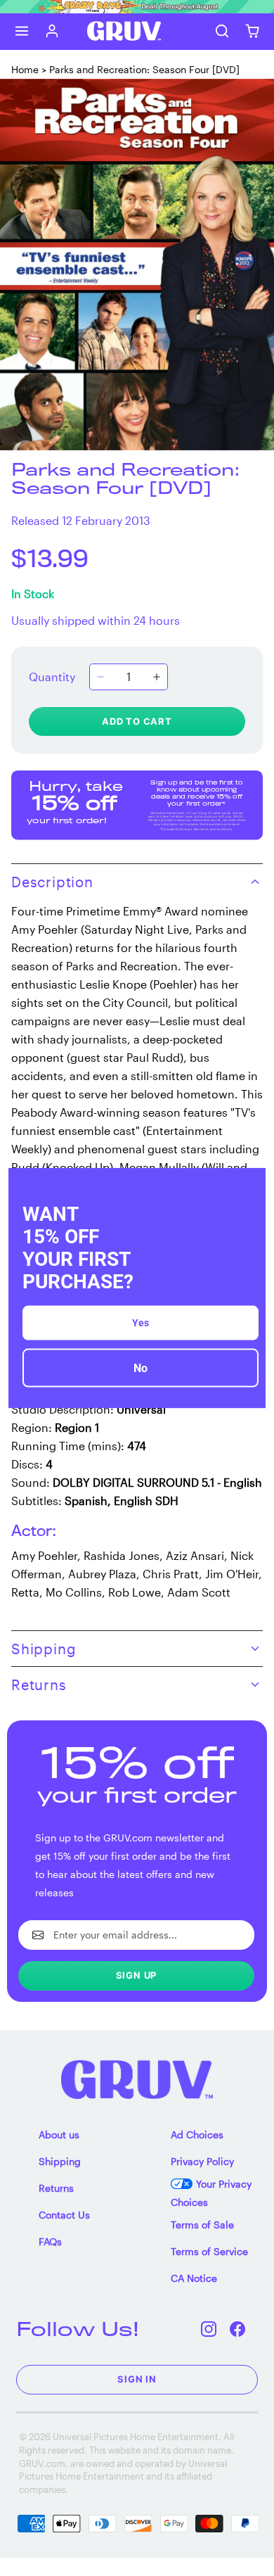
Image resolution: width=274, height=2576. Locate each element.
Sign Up (137, 1975)
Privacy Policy (202, 2161)
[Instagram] (209, 2329)
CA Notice (194, 2278)
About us (59, 2134)
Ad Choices (197, 2134)
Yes (141, 1323)
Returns (56, 2188)
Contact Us (64, 2215)
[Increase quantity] (157, 677)
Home (25, 69)
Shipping (60, 2161)
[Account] (52, 31)
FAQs (50, 2241)
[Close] (249, 1184)
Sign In (137, 2379)
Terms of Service (209, 2251)
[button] (22, 31)
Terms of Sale (202, 2225)
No (141, 1368)
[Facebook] (238, 2329)
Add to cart (137, 721)
